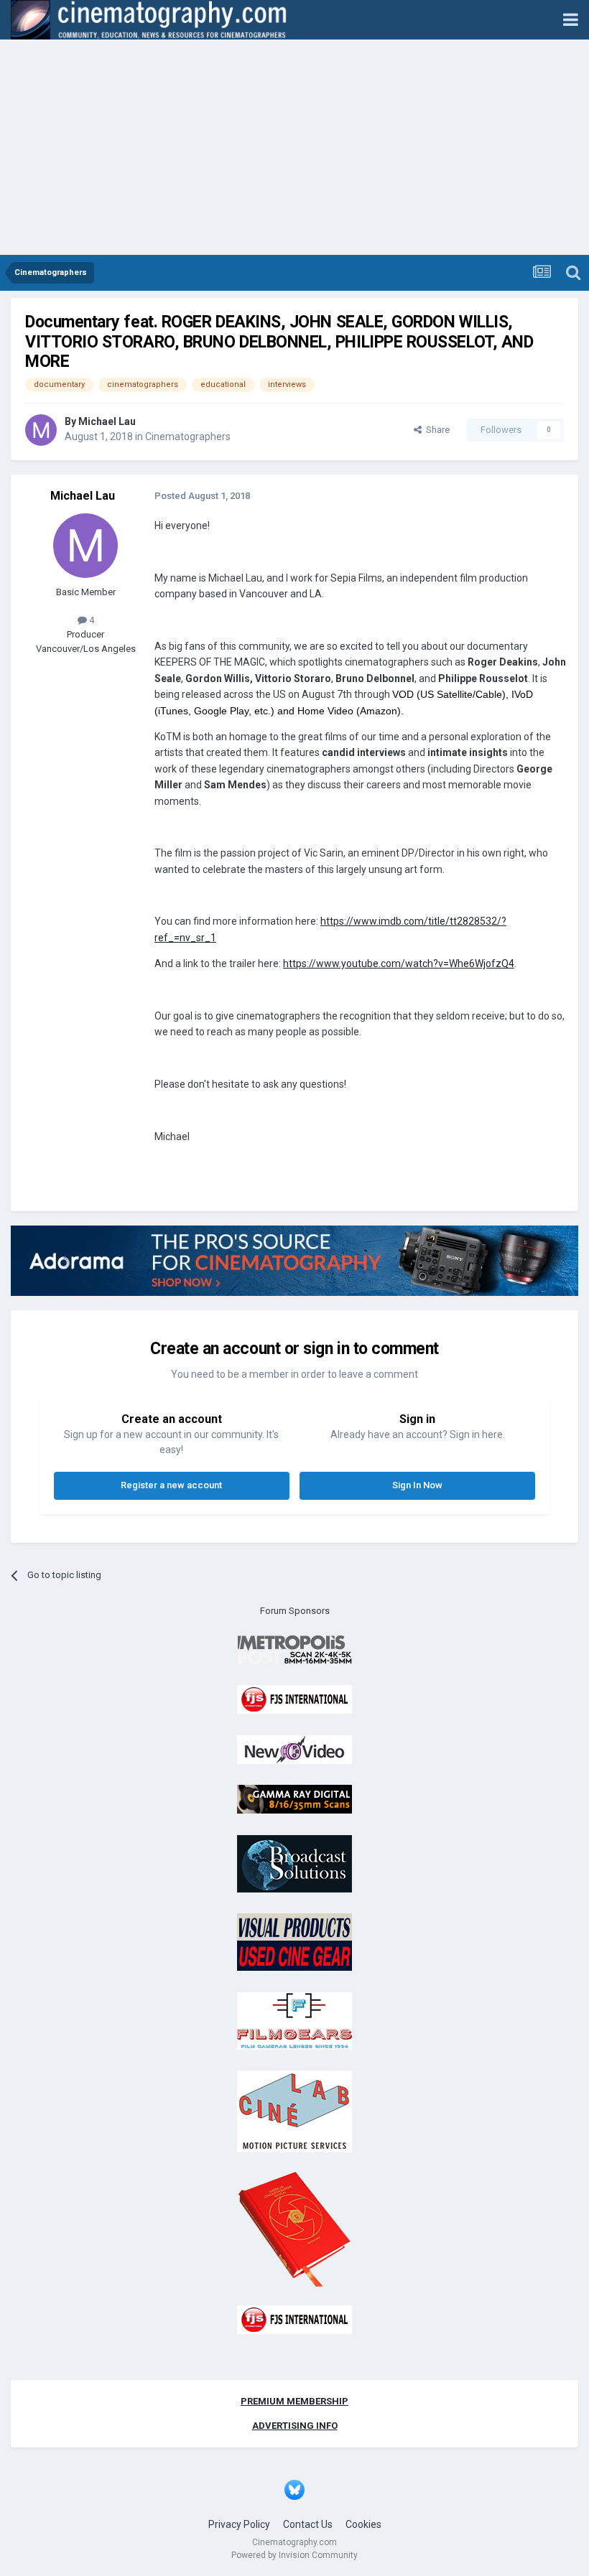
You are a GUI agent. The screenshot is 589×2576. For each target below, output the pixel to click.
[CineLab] (294, 2111)
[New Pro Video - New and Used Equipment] (294, 1749)
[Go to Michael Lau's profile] (41, 430)
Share (436, 430)
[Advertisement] (294, 147)
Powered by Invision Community (294, 2555)
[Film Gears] (294, 2020)
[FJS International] (294, 1699)
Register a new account (171, 1485)
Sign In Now (417, 1485)
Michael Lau (107, 421)
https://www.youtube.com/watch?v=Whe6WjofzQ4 (399, 963)
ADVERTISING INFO (295, 2426)
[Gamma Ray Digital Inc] (294, 1799)
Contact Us (308, 2524)
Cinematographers (188, 437)
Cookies (363, 2524)
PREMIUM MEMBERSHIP (294, 2401)
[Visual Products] (294, 1942)
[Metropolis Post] (294, 1649)
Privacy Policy (239, 2524)
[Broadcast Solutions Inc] (294, 1863)
